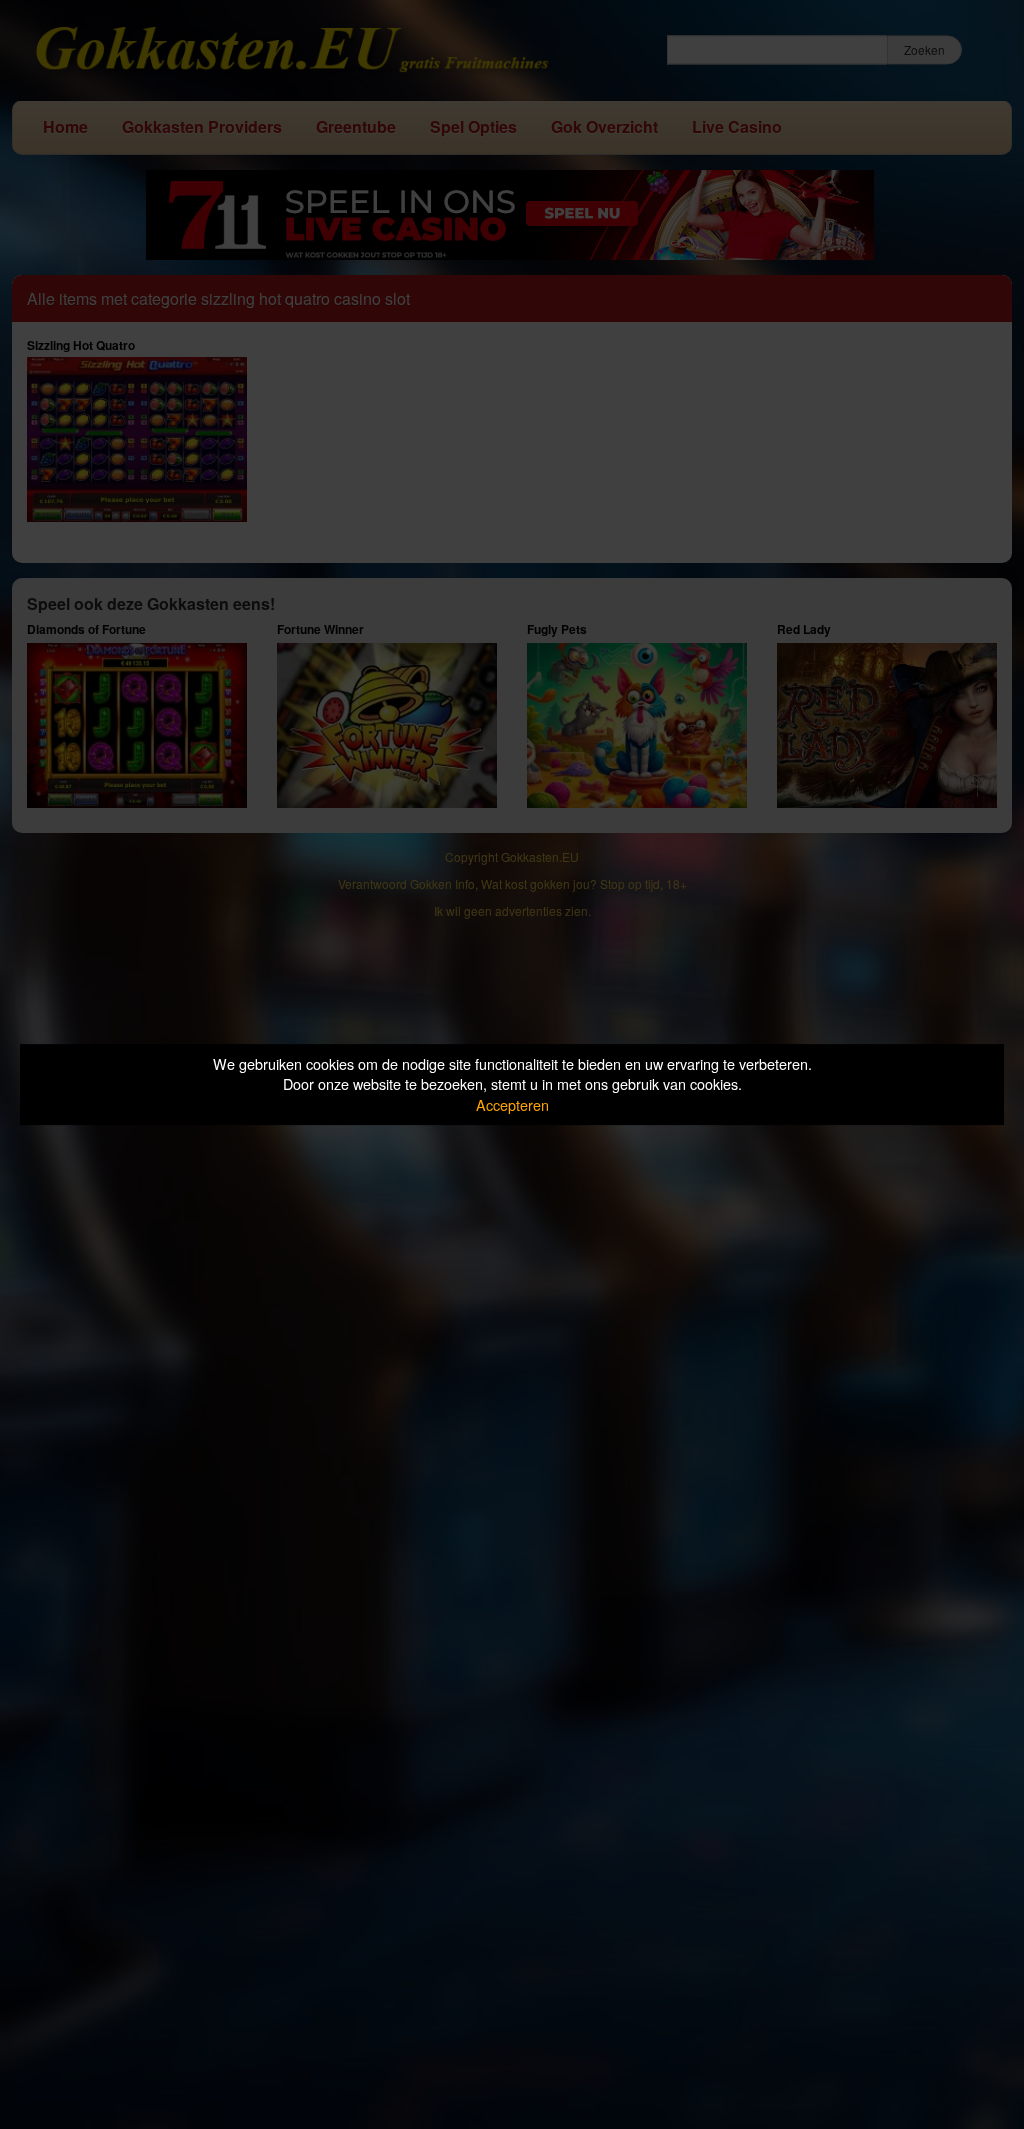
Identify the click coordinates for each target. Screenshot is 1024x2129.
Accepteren (512, 1104)
